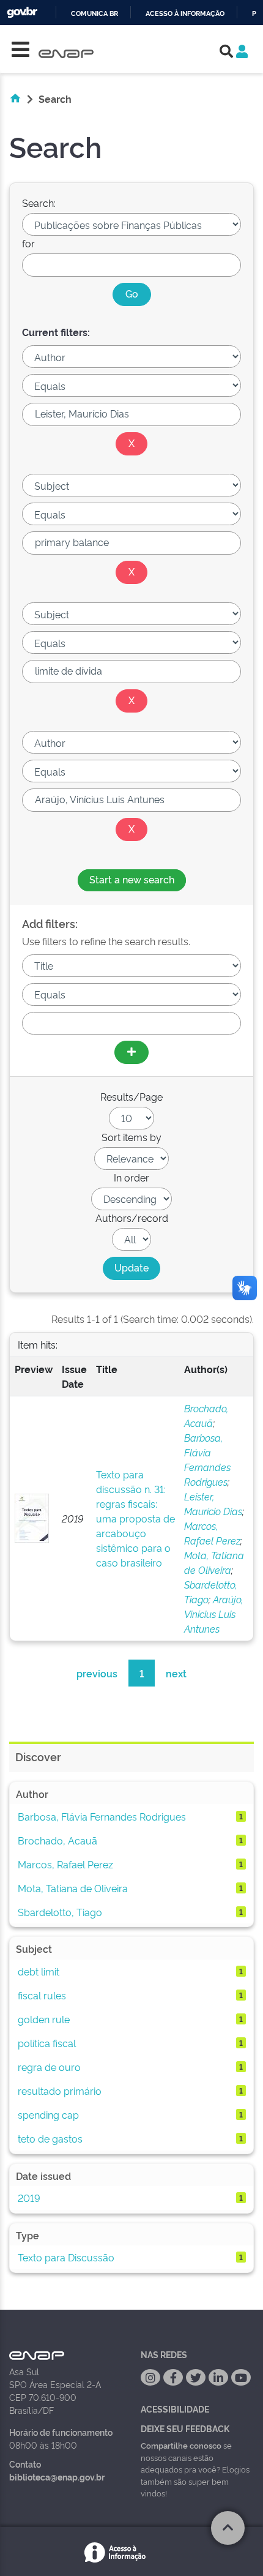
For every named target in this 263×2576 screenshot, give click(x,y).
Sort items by (131, 1137)
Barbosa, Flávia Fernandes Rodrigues (102, 1816)
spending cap (48, 2114)
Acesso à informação (185, 14)
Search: (39, 203)
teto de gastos (50, 2138)
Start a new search (132, 879)
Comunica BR (94, 14)
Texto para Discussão (66, 2257)
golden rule (44, 2019)
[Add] (131, 1052)
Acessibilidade (175, 2409)
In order (131, 1177)
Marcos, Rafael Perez (65, 1864)
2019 (29, 2198)
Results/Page (131, 1096)
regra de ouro (49, 2067)
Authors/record (132, 1218)
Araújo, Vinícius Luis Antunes (213, 1614)
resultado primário (60, 2091)
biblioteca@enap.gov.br (57, 2477)
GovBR (22, 13)
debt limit (39, 1971)
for (28, 243)
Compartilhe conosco (181, 2445)
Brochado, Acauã (57, 1840)
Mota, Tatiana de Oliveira (73, 1888)
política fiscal (47, 2043)
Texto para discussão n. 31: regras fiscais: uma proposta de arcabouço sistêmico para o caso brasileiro (135, 1518)
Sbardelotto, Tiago (60, 1912)
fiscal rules (42, 1995)
